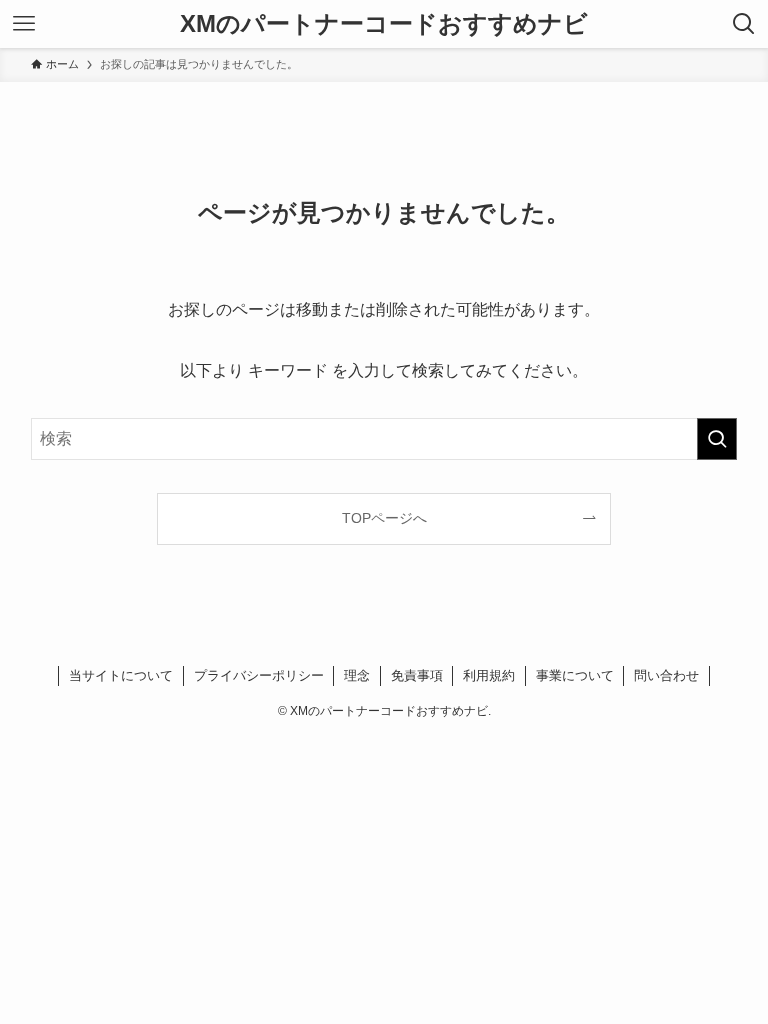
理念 (357, 675)
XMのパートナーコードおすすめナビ (384, 24)
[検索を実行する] (717, 439)
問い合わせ (666, 675)
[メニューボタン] (24, 24)
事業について (575, 675)
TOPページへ (384, 518)
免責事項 (417, 675)
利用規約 (489, 675)
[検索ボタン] (744, 24)
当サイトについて (121, 675)
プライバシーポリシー (259, 675)
